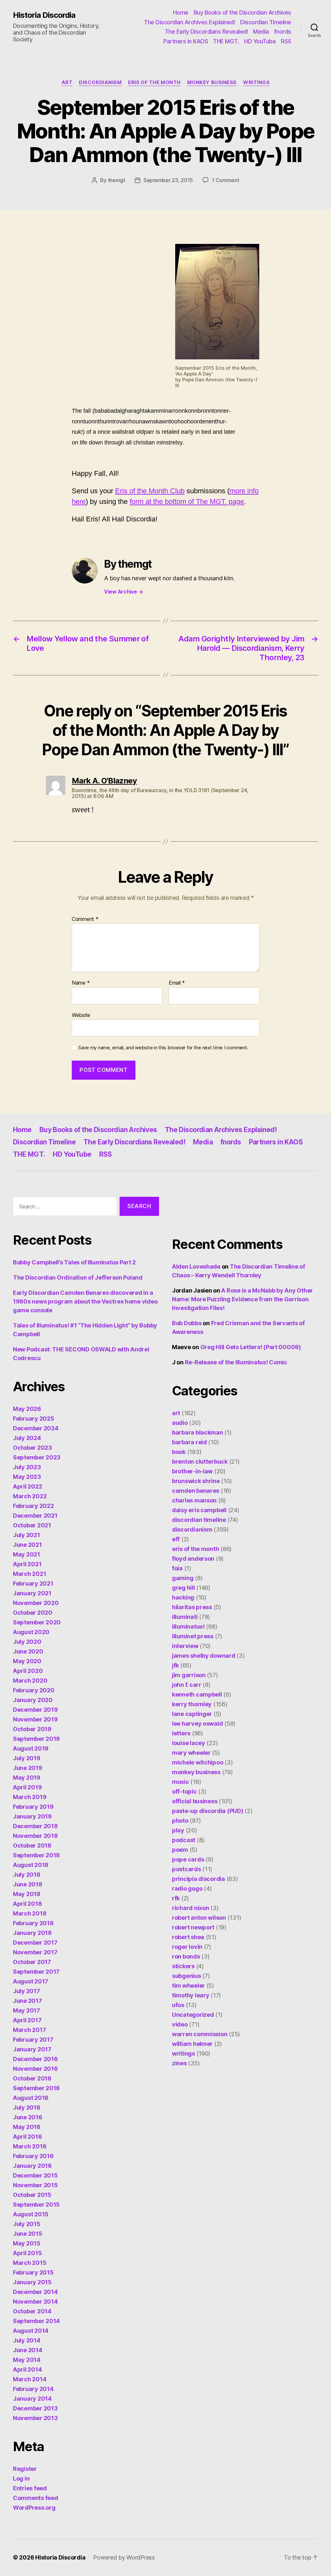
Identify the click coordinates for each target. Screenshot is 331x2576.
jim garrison (189, 1675)
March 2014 (30, 2379)
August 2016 (31, 2098)
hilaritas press (192, 1607)
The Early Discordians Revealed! (207, 32)
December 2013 (35, 2408)
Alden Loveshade (196, 1266)
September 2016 (36, 2088)
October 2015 (32, 2195)
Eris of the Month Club (150, 491)
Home (181, 12)
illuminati (185, 1617)
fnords (283, 32)
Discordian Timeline (266, 22)
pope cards (188, 1859)
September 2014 (36, 2321)
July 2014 (27, 2340)
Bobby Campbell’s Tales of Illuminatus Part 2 (74, 1262)
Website (81, 1015)
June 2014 (28, 2350)
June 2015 (28, 2234)
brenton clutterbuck (200, 1462)
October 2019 (32, 1729)
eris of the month (154, 82)
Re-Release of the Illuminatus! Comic (236, 1362)
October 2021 (32, 1525)
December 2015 (35, 2175)
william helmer (192, 2044)
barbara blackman (198, 1432)
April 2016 (27, 2137)
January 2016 (32, 2166)
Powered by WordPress (124, 2557)
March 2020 (30, 1681)
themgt (117, 180)
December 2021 (35, 1516)
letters (181, 1733)
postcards (187, 1869)
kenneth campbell (197, 1694)
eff (176, 1539)
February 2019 (33, 1807)
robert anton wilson (199, 1918)
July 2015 (27, 2224)
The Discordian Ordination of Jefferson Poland (78, 1277)
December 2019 (35, 1710)
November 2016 (35, 2069)
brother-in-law (192, 1471)
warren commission (200, 2034)
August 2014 (31, 2331)
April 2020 (28, 1671)
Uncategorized (193, 2015)
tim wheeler (188, 1986)
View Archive (123, 592)
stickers (183, 1966)
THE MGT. (226, 41)
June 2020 (28, 1651)
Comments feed (36, 2498)
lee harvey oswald (197, 1724)
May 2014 (27, 2360)
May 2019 (27, 1778)
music (181, 1782)
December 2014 (35, 2292)
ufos (178, 2005)
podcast (184, 1840)
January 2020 (33, 1700)
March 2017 (29, 2030)
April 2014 (27, 2369)
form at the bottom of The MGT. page (187, 502)
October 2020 (33, 1613)
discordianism (100, 82)
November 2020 (36, 1603)
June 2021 (27, 1545)
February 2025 (34, 1419)
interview (185, 1646)
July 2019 (27, 1758)
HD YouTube (260, 41)
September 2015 (36, 2205)
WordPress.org (34, 2508)
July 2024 (27, 1438)
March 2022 (30, 1496)
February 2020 (34, 1690)
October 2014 (32, 2311)
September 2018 (36, 1855)
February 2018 (33, 1923)
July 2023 (27, 1467)
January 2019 (32, 1816)
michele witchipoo (198, 1762)
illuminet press (193, 1636)
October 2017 (32, 1962)
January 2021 (32, 1593)
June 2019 (28, 1768)
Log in (21, 2478)
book (179, 1452)
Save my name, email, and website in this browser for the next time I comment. (163, 1048)
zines (179, 2063)
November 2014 (35, 2302)
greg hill (183, 1588)
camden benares (196, 1491)
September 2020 (37, 1622)
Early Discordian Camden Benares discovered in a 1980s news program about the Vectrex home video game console (85, 1301)
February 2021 (33, 1583)
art (67, 82)
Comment (85, 919)
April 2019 (27, 1787)
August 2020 (31, 1632)
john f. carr (187, 1685)
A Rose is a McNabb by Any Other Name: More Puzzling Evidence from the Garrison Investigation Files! (242, 1299)
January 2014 (32, 2399)
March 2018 (30, 1913)
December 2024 (36, 1428)
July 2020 (27, 1642)
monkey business (212, 82)
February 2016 (33, 2156)
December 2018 (35, 1826)
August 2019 (31, 1748)
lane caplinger (192, 1714)
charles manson (194, 1500)
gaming (183, 1578)
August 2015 (31, 2214)
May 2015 (27, 2243)
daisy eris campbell (199, 1510)
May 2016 (27, 2127)
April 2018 (27, 1904)
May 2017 (27, 2010)
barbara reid (189, 1442)
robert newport (193, 1927)
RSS (286, 41)
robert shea (188, 1937)
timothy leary (191, 1995)
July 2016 (27, 2107)
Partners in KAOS (186, 41)
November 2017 (35, 1952)
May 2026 (27, 1409)
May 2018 (27, 1894)
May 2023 (27, 1477)
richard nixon (191, 1908)
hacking (183, 1597)
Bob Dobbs (187, 1323)
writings (256, 82)
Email (177, 983)
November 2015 (35, 2185)
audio (180, 1423)
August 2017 (31, 1981)
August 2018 (31, 1865)
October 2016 (32, 2078)
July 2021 (27, 1535)
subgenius (187, 1976)
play (178, 1830)
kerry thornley (192, 1704)
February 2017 (33, 2040)
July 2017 (27, 1991)
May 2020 (27, 1661)
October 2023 (32, 1448)
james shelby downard (204, 1656)
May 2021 (27, 1554)
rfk (176, 1898)
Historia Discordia (44, 15)
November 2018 (35, 1836)
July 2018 (27, 1875)
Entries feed (30, 2488)
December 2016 (35, 2059)
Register (25, 2469)
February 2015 (33, 2272)
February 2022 (33, 1506)
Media (261, 32)
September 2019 (36, 1739)
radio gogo (187, 1888)
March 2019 (30, 1797)
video (180, 2024)
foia (177, 1568)
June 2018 (28, 1884)
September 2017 (36, 1972)
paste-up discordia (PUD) (208, 1811)
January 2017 (32, 2049)
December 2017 (35, 1943)
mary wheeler (191, 1753)
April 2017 (27, 2020)
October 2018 (32, 1845)
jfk (175, 1665)
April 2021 (27, 1564)
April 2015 (27, 2253)
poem (180, 1850)
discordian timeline (199, 1520)
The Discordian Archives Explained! (189, 22)
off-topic (184, 1791)
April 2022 (27, 1486)
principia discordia (198, 1879)
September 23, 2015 (168, 180)
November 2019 (35, 1719)
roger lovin (187, 1947)
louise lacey (189, 1743)
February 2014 (33, 2389)
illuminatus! (188, 1626)
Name (81, 983)
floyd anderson (193, 1559)
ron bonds (186, 1956)
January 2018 (32, 1933)
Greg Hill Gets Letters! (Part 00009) (251, 1347)
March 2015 (30, 2263)
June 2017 (27, 2001)
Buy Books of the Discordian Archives (242, 12)
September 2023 (37, 1457)
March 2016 (30, 2146)
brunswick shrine (196, 1481)
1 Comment (225, 180)
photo (180, 1821)
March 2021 (29, 1574)
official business (195, 1801)
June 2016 (28, 2117)
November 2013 (35, 2418)
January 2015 (32, 2282)
